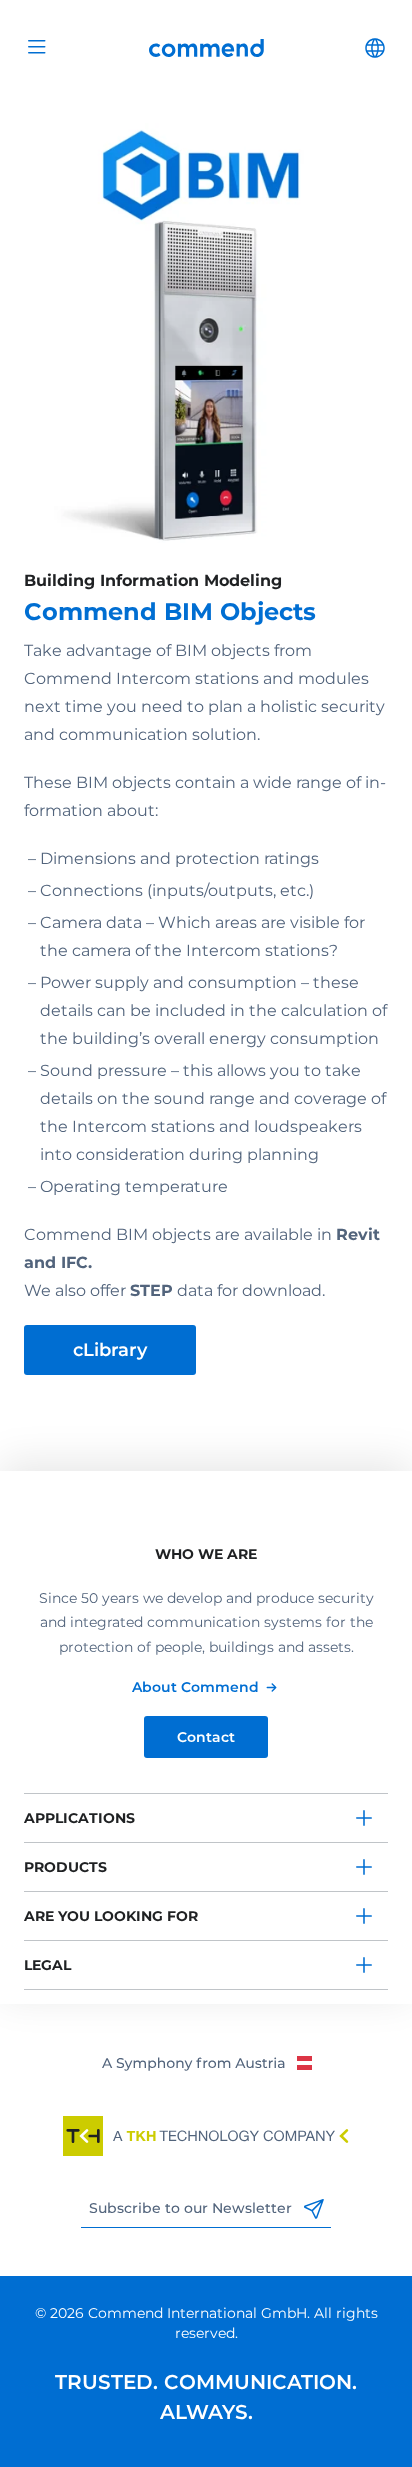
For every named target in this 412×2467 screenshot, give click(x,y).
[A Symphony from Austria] (206, 2062)
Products (65, 1867)
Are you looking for (111, 1916)
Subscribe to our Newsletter (192, 2208)
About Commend (195, 1687)
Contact (206, 1737)
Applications (79, 1818)
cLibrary (110, 1350)
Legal (47, 1965)
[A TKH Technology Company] (206, 2136)
